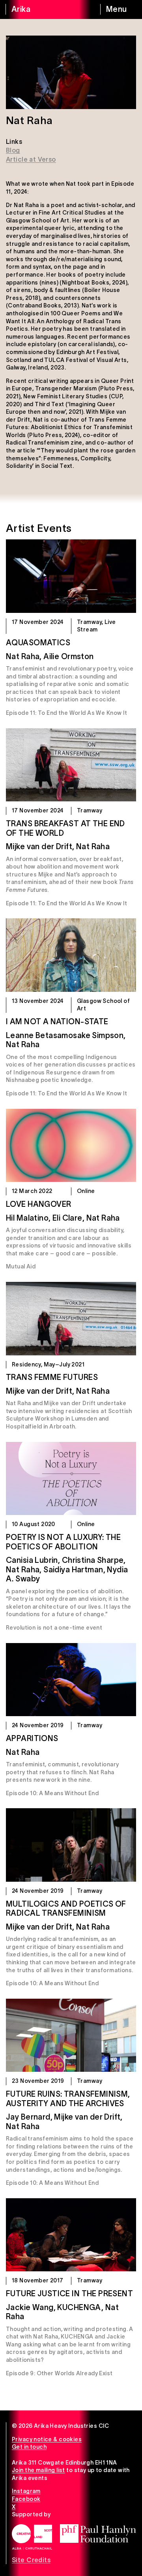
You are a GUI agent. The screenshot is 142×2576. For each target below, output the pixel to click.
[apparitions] (71, 1680)
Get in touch (29, 2447)
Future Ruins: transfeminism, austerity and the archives (68, 2099)
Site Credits (31, 2560)
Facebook (26, 2499)
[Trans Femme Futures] (71, 1319)
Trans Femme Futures (52, 1377)
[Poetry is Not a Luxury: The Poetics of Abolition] (71, 1479)
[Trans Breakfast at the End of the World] (71, 765)
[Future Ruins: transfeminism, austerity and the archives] (71, 2035)
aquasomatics (38, 643)
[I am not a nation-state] (71, 955)
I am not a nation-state (57, 1021)
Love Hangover (38, 1204)
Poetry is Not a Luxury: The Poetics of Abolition (63, 1542)
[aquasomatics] (71, 576)
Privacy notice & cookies (47, 2439)
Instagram (26, 2491)
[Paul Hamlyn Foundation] (98, 2534)
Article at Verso (31, 159)
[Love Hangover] (71, 1146)
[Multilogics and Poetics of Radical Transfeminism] (71, 1845)
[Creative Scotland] (32, 2537)
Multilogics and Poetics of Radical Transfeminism (66, 1909)
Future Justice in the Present (69, 2293)
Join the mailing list (38, 2470)
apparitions (32, 1738)
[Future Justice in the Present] (71, 2235)
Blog (13, 150)
